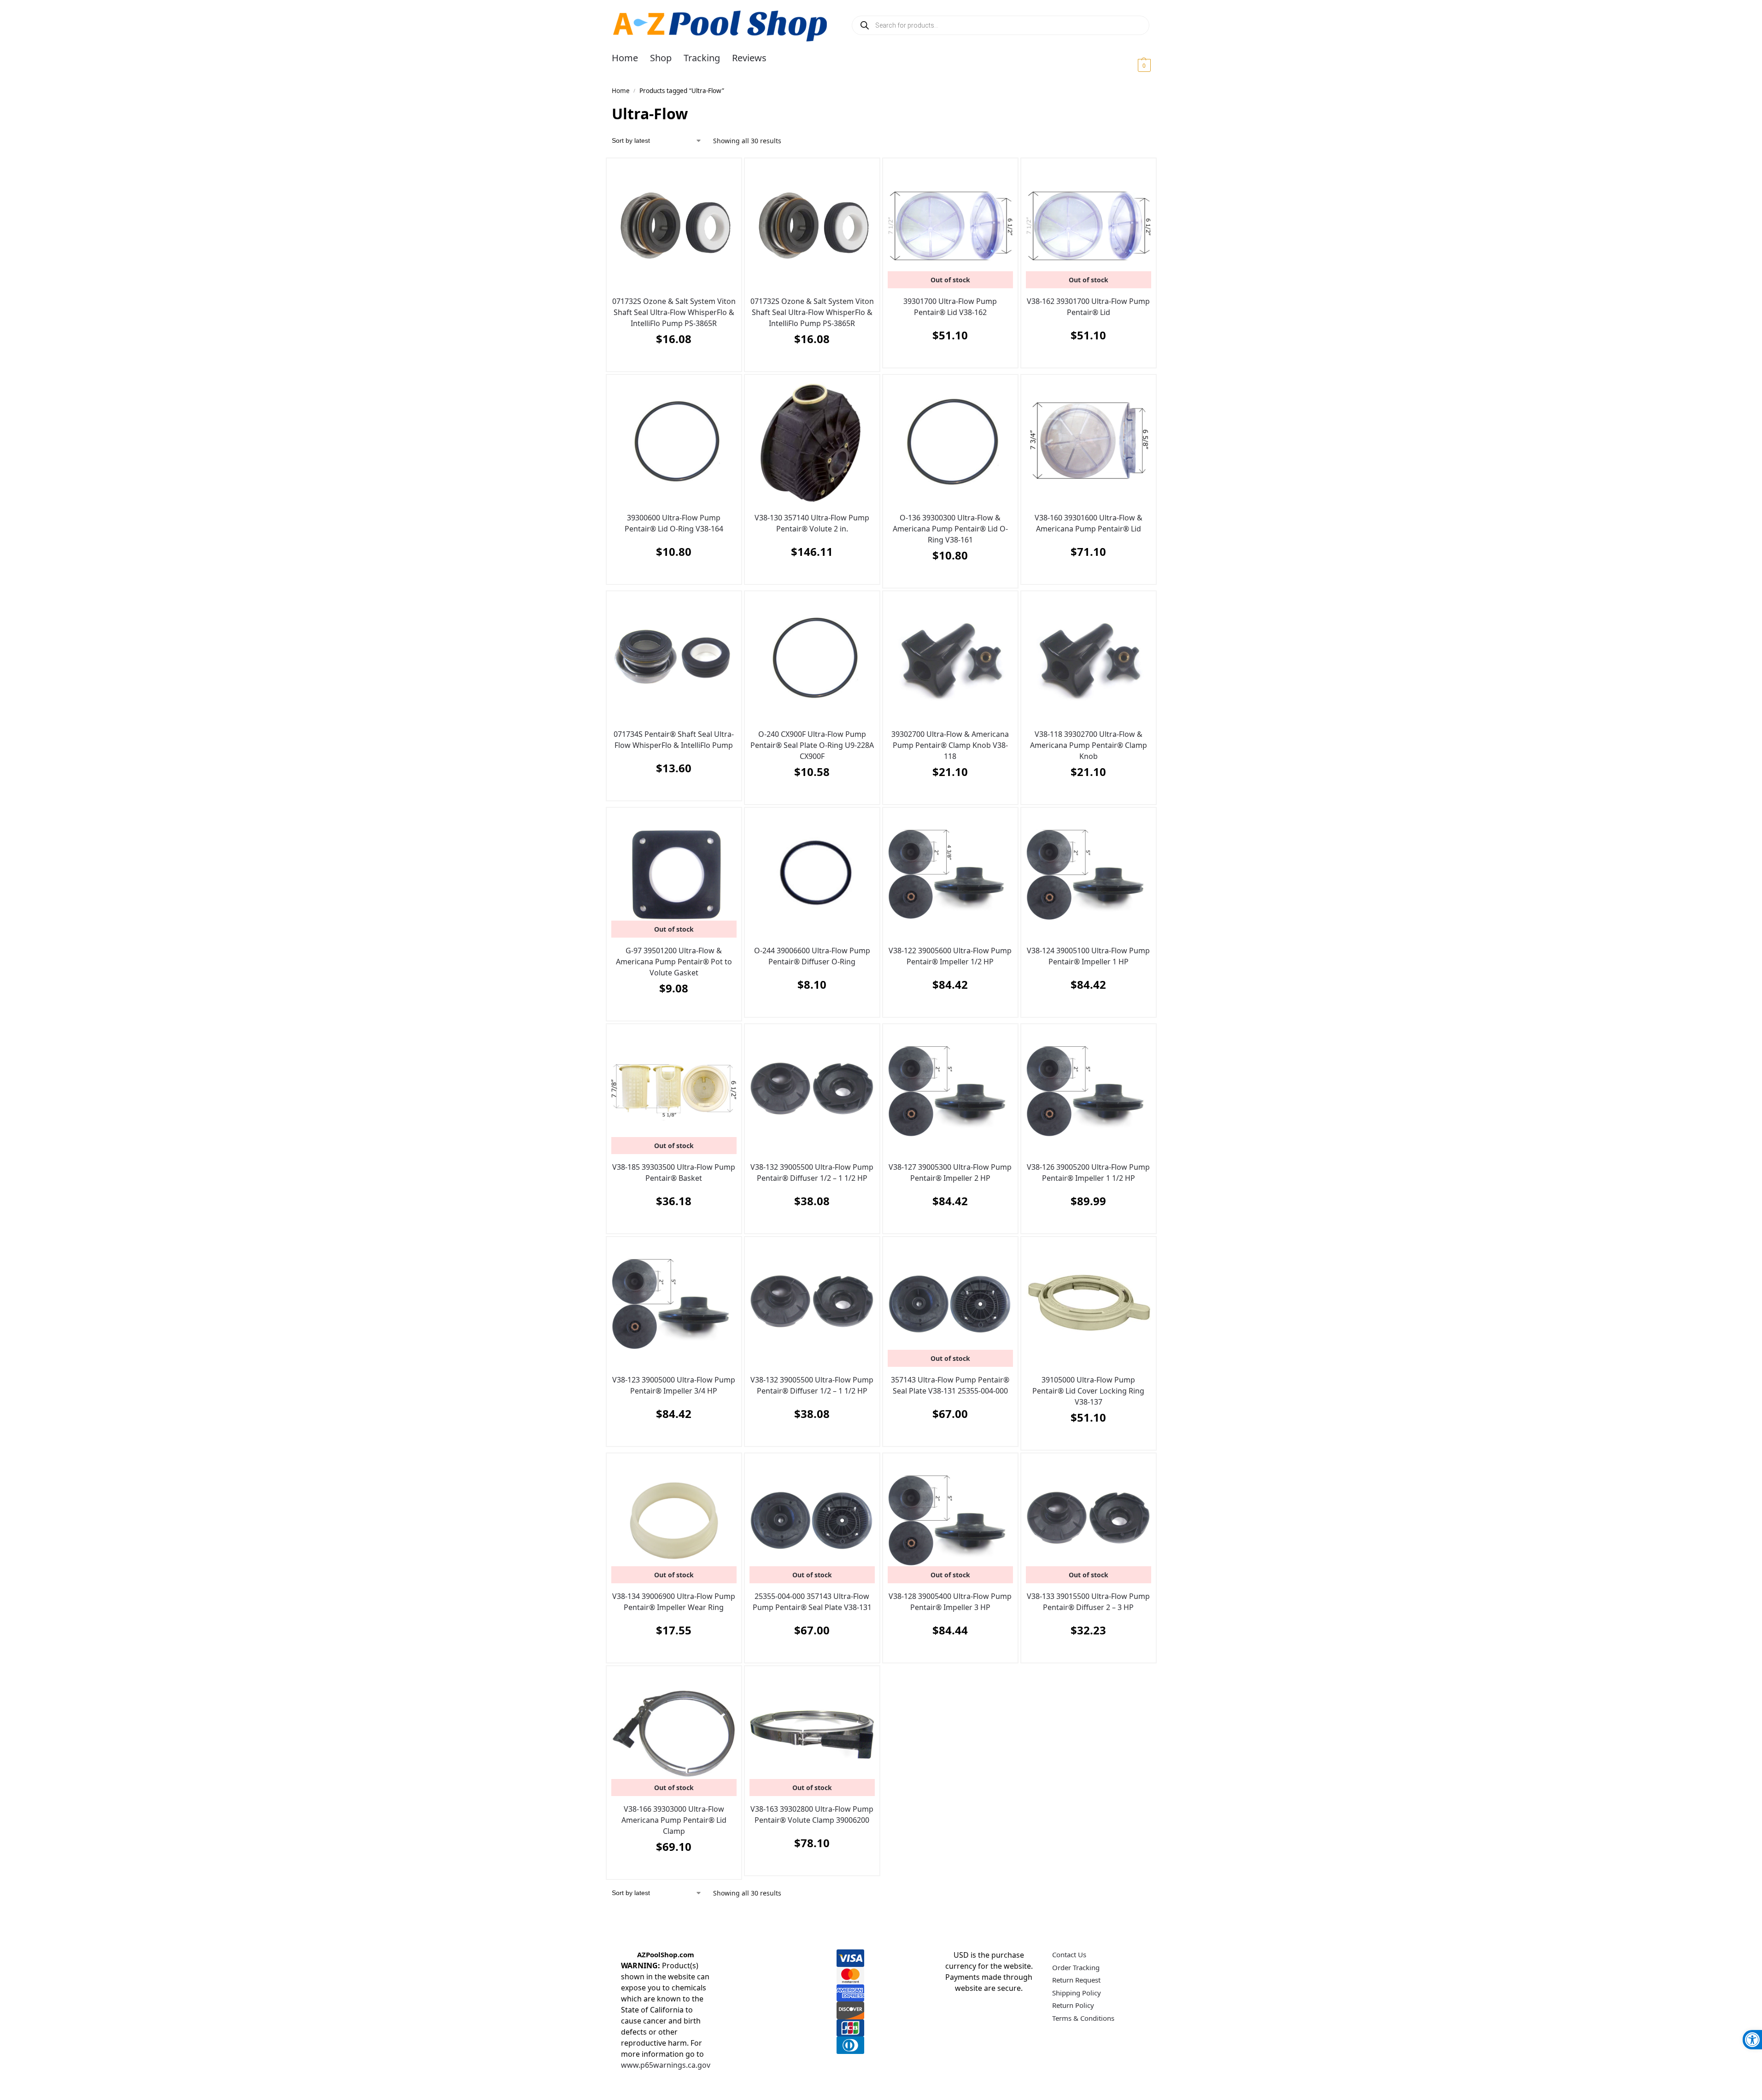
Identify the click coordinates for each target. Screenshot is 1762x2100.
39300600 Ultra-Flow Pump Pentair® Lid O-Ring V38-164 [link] (674, 523)
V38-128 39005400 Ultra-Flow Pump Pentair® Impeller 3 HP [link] (950, 1602)
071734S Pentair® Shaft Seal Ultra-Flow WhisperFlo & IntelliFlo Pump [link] (674, 740)
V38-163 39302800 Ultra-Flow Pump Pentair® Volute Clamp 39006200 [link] (812, 1814)
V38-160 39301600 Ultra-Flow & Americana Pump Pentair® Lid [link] (1089, 523)
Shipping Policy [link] (1077, 1993)
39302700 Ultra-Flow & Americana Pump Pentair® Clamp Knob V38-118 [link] (950, 745)
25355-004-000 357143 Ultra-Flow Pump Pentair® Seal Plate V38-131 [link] (812, 1602)
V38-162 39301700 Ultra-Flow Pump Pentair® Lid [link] (1088, 307)
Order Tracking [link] (1076, 1967)
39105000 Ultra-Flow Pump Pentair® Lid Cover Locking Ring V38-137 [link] (1088, 1391)
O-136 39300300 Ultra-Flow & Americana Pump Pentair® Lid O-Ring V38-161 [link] (950, 529)
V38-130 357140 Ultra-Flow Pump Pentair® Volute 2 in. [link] (812, 523)
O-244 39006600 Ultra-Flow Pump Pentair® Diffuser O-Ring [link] (812, 956)
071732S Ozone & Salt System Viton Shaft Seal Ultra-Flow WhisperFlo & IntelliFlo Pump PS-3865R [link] (674, 312)
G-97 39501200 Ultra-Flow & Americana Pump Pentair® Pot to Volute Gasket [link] (674, 962)
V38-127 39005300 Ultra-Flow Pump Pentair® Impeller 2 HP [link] (950, 1172)
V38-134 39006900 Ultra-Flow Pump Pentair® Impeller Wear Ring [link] (674, 1602)
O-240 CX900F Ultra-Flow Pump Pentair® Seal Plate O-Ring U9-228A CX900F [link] (812, 745)
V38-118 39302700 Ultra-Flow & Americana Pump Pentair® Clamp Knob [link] (1089, 745)
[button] (1133, 65)
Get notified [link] (948, 358)
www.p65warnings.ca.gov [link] (666, 2065)
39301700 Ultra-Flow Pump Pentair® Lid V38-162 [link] (950, 307)
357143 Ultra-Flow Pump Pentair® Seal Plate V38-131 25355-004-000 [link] (950, 1385)
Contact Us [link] (1069, 1954)
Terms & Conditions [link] (1083, 2018)
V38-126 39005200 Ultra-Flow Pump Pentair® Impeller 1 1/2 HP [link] (1088, 1172)
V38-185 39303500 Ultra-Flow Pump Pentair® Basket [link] (674, 1172)
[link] (1752, 2040)
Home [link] (621, 91)
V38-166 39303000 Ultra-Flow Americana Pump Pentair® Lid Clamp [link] (674, 1820)
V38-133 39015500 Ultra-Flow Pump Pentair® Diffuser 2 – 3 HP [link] (1088, 1602)
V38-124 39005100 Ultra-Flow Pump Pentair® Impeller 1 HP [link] (1088, 956)
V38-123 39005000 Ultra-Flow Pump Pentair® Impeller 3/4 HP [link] (674, 1385)
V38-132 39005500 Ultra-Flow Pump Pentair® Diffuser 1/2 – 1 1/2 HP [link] (812, 1172)
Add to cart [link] (672, 362)
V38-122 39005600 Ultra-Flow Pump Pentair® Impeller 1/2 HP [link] (950, 956)
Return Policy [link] (1073, 2005)
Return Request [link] (1076, 1980)
